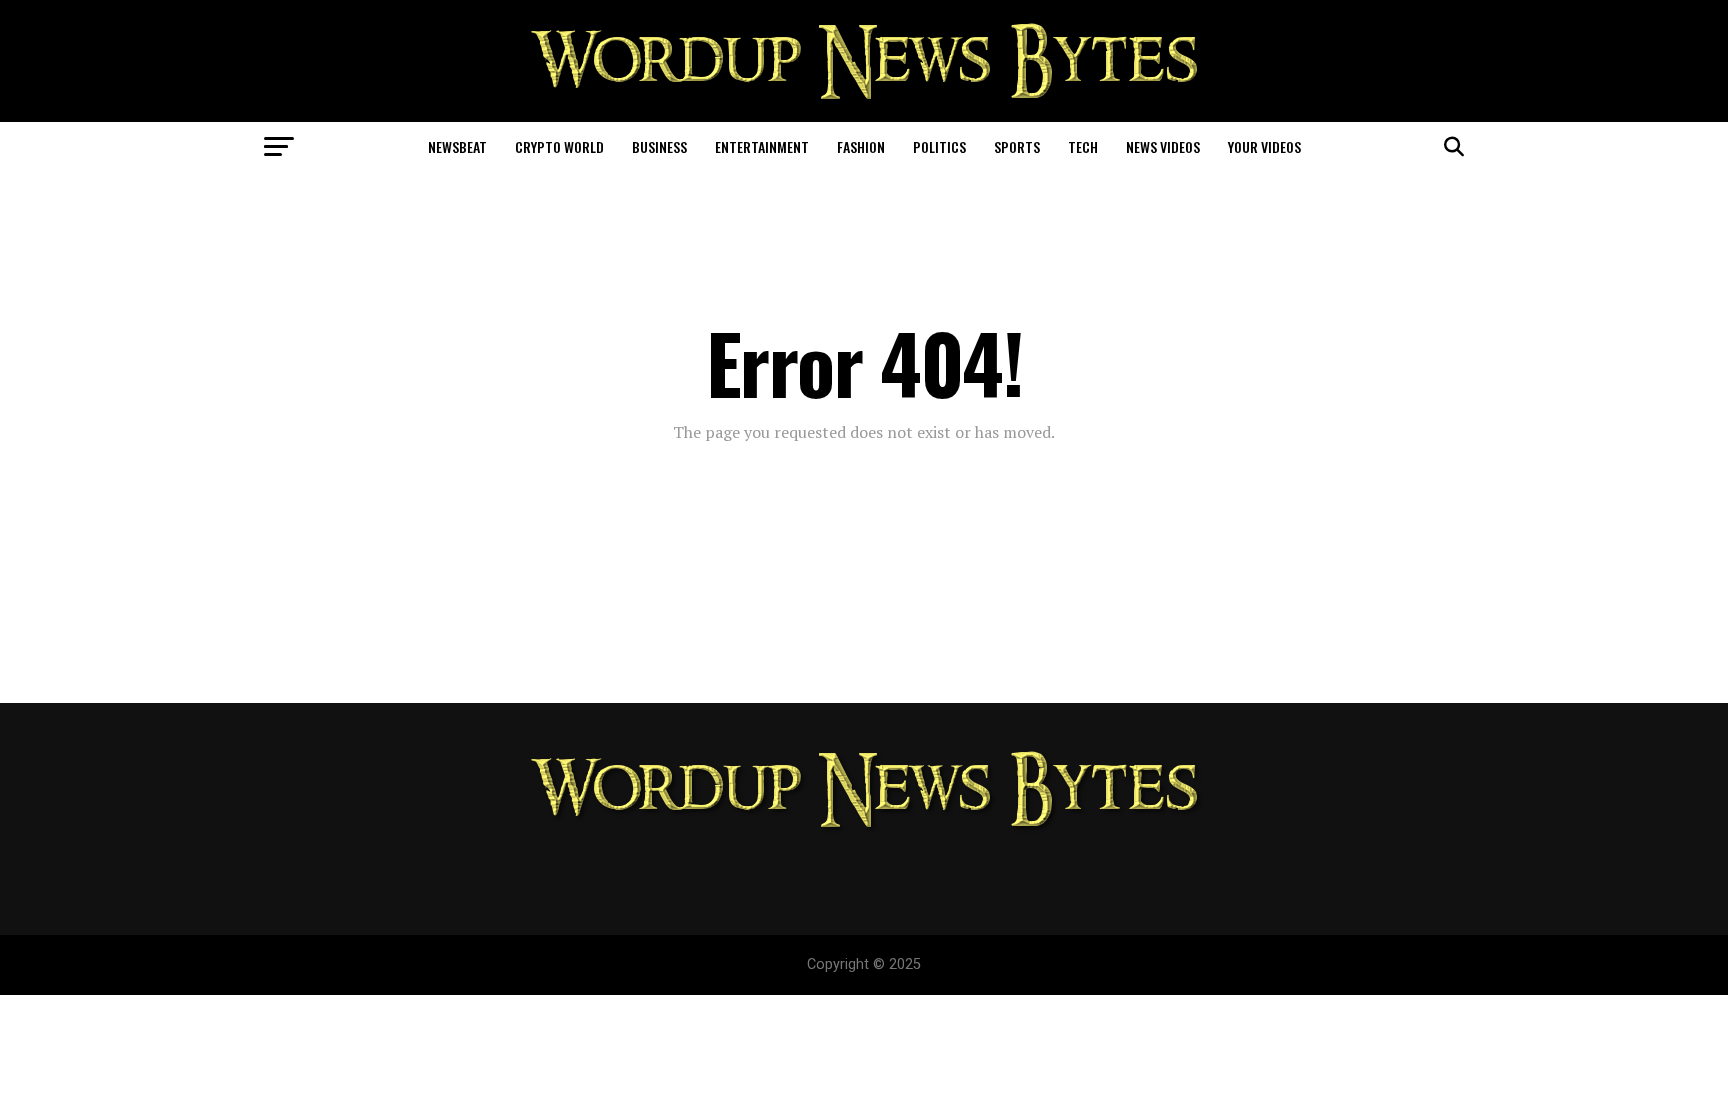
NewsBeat (457, 146)
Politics (939, 146)
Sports (1017, 146)
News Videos (1163, 146)
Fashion (861, 146)
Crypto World (559, 146)
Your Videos (1264, 146)
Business (659, 146)
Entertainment (762, 146)
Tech (1083, 146)
